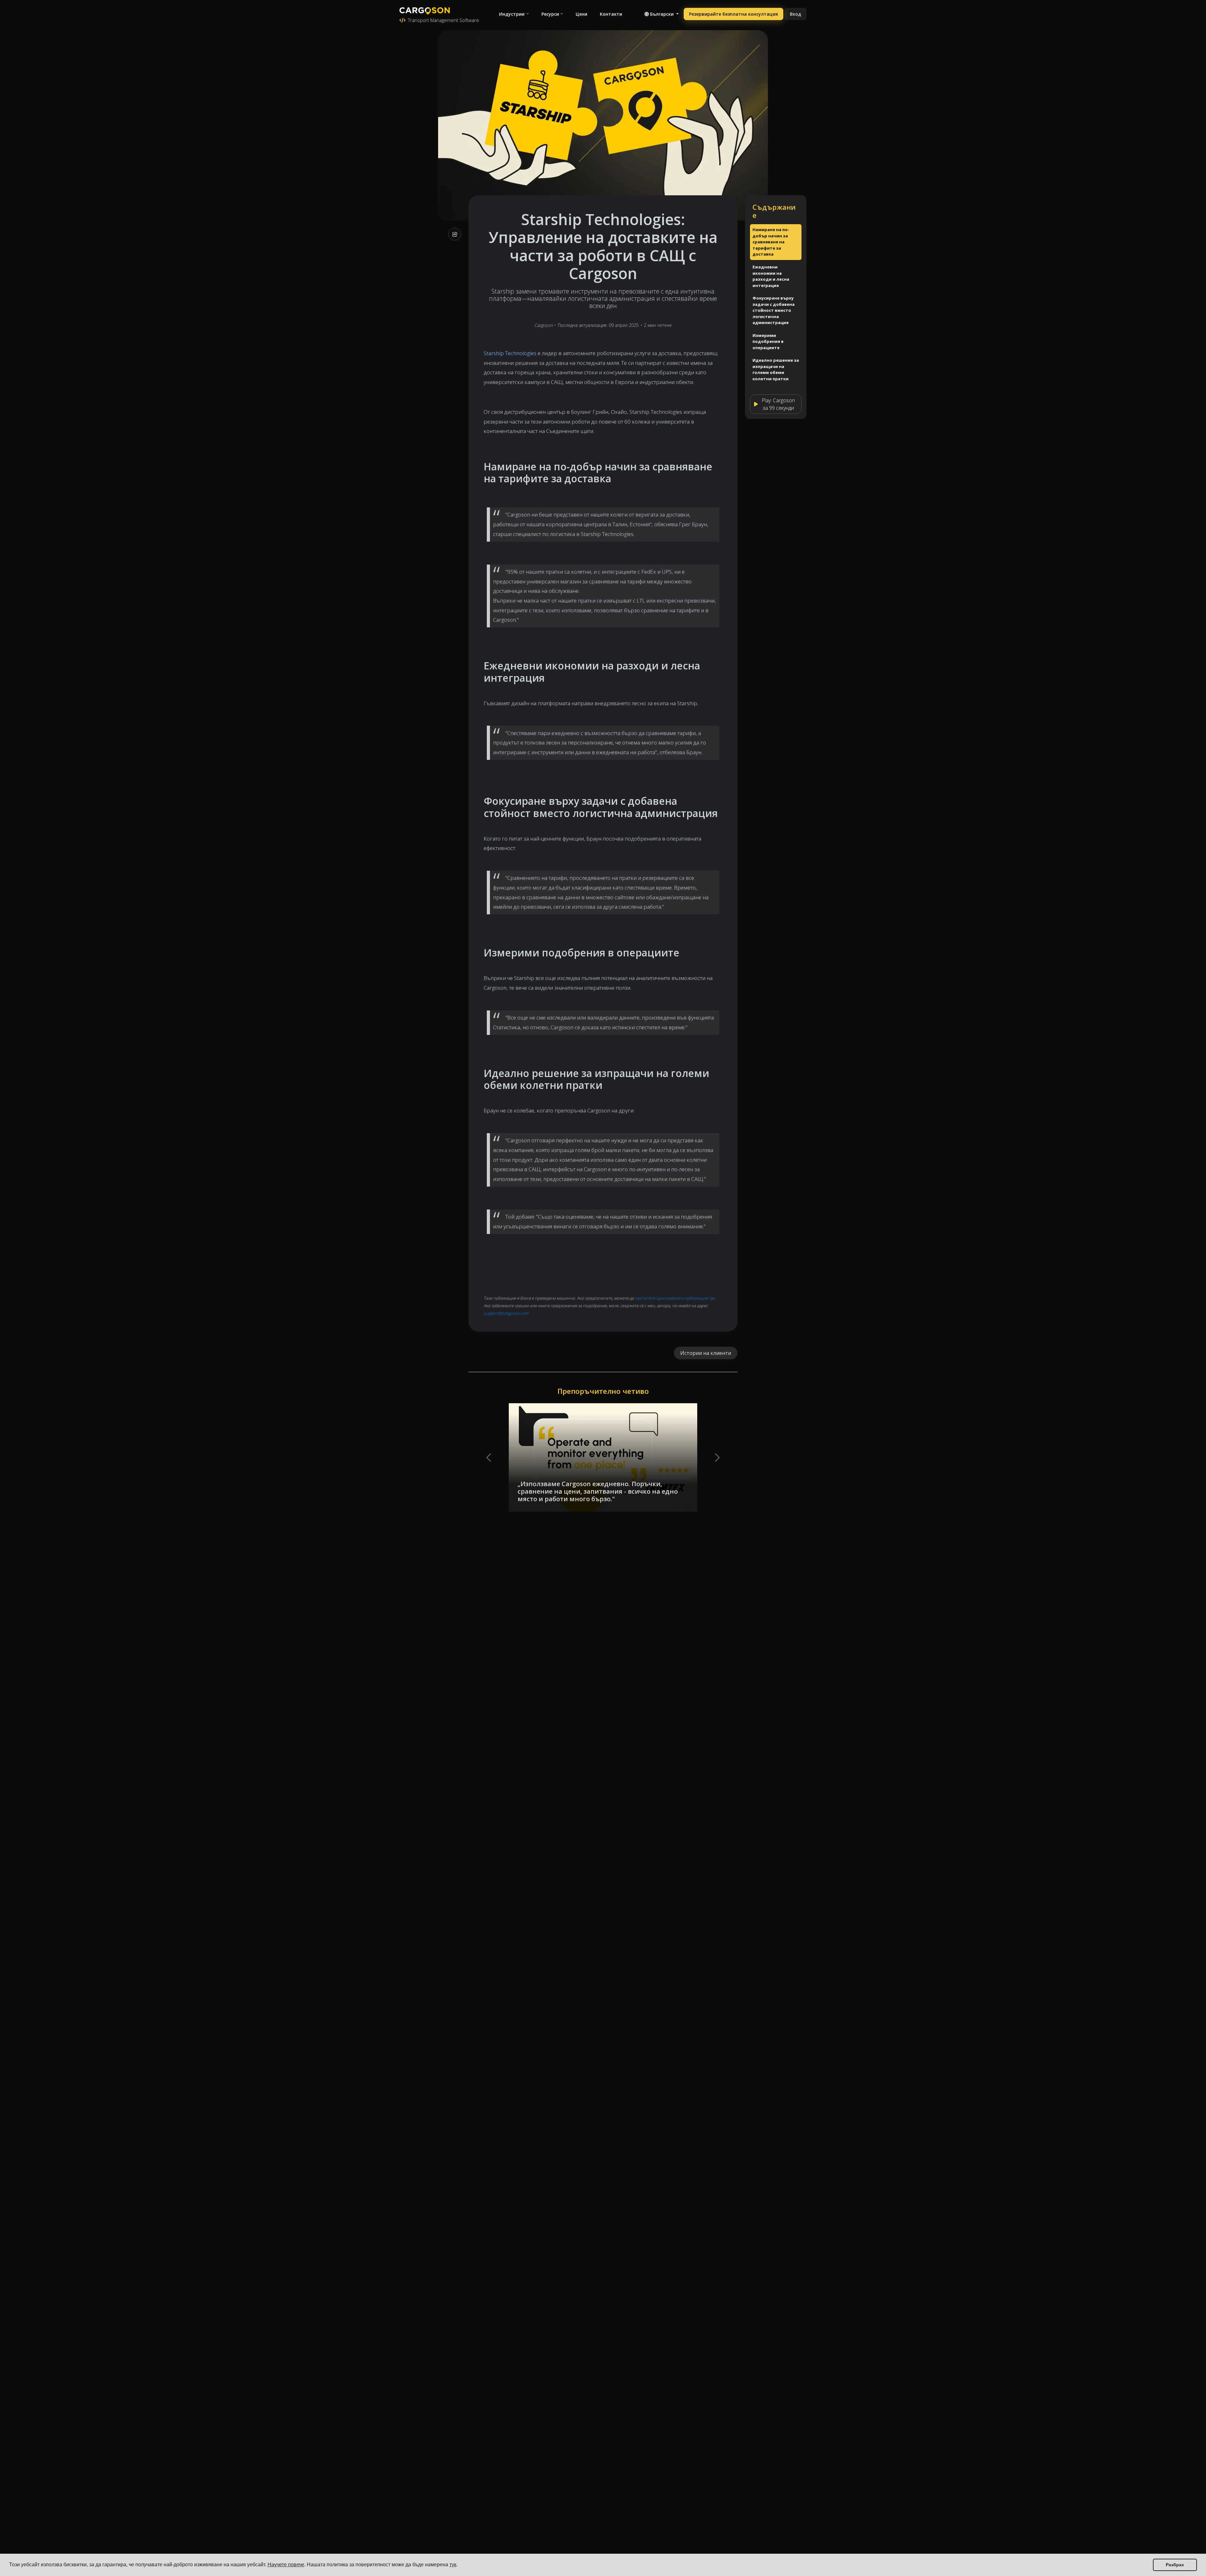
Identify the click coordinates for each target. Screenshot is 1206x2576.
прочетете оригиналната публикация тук (675, 1298)
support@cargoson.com (506, 1313)
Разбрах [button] (1175, 2565)
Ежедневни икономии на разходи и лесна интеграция (771, 276)
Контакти (611, 14)
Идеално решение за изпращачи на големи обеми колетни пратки (776, 369)
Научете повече (286, 2565)
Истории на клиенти (706, 1353)
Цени (581, 14)
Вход (796, 14)
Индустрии (512, 14)
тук (453, 2565)
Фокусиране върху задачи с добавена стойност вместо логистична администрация (774, 310)
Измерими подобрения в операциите (768, 341)
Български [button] (662, 14)
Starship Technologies (510, 353)
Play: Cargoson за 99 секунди (778, 404)
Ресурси (550, 14)
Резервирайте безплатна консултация (733, 14)
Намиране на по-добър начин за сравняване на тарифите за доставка (771, 242)
